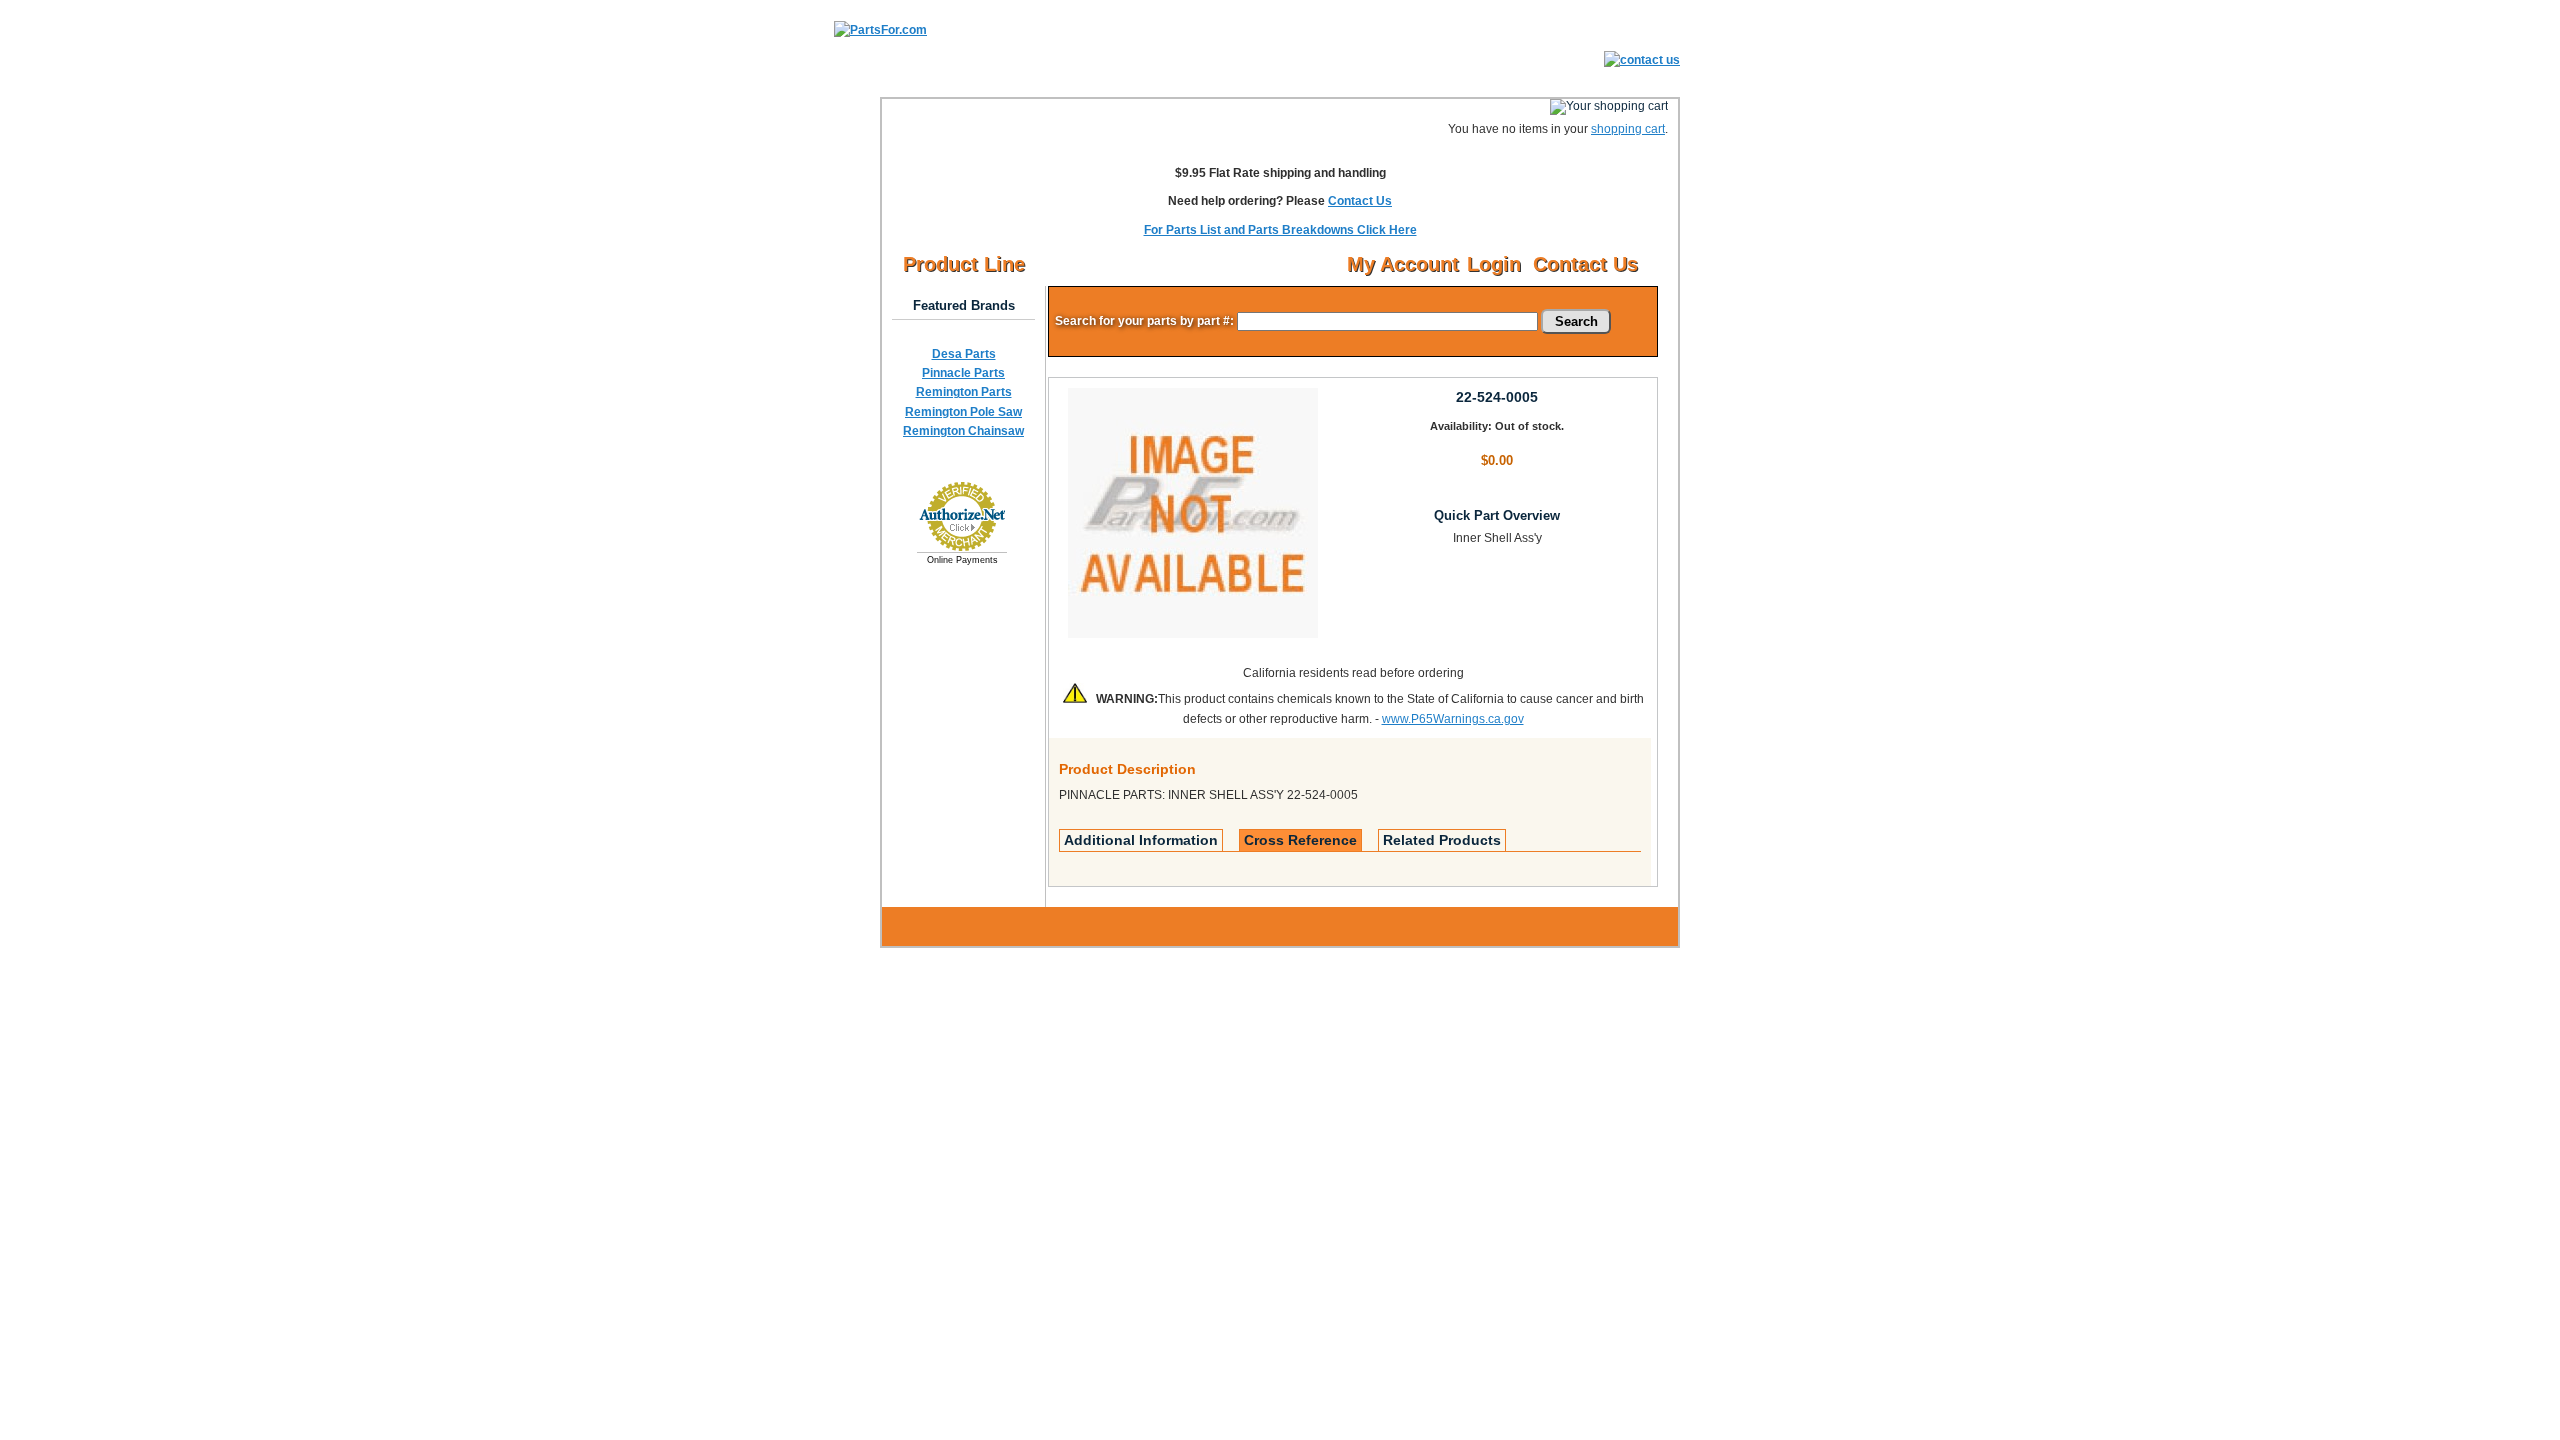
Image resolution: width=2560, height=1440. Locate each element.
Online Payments (962, 560)
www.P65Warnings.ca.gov (1453, 719)
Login (1494, 264)
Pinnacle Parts (963, 373)
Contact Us (1360, 201)
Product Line (964, 264)
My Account (1403, 264)
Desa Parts (964, 354)
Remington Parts (964, 392)
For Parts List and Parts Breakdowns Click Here (1280, 230)
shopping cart (1628, 129)
